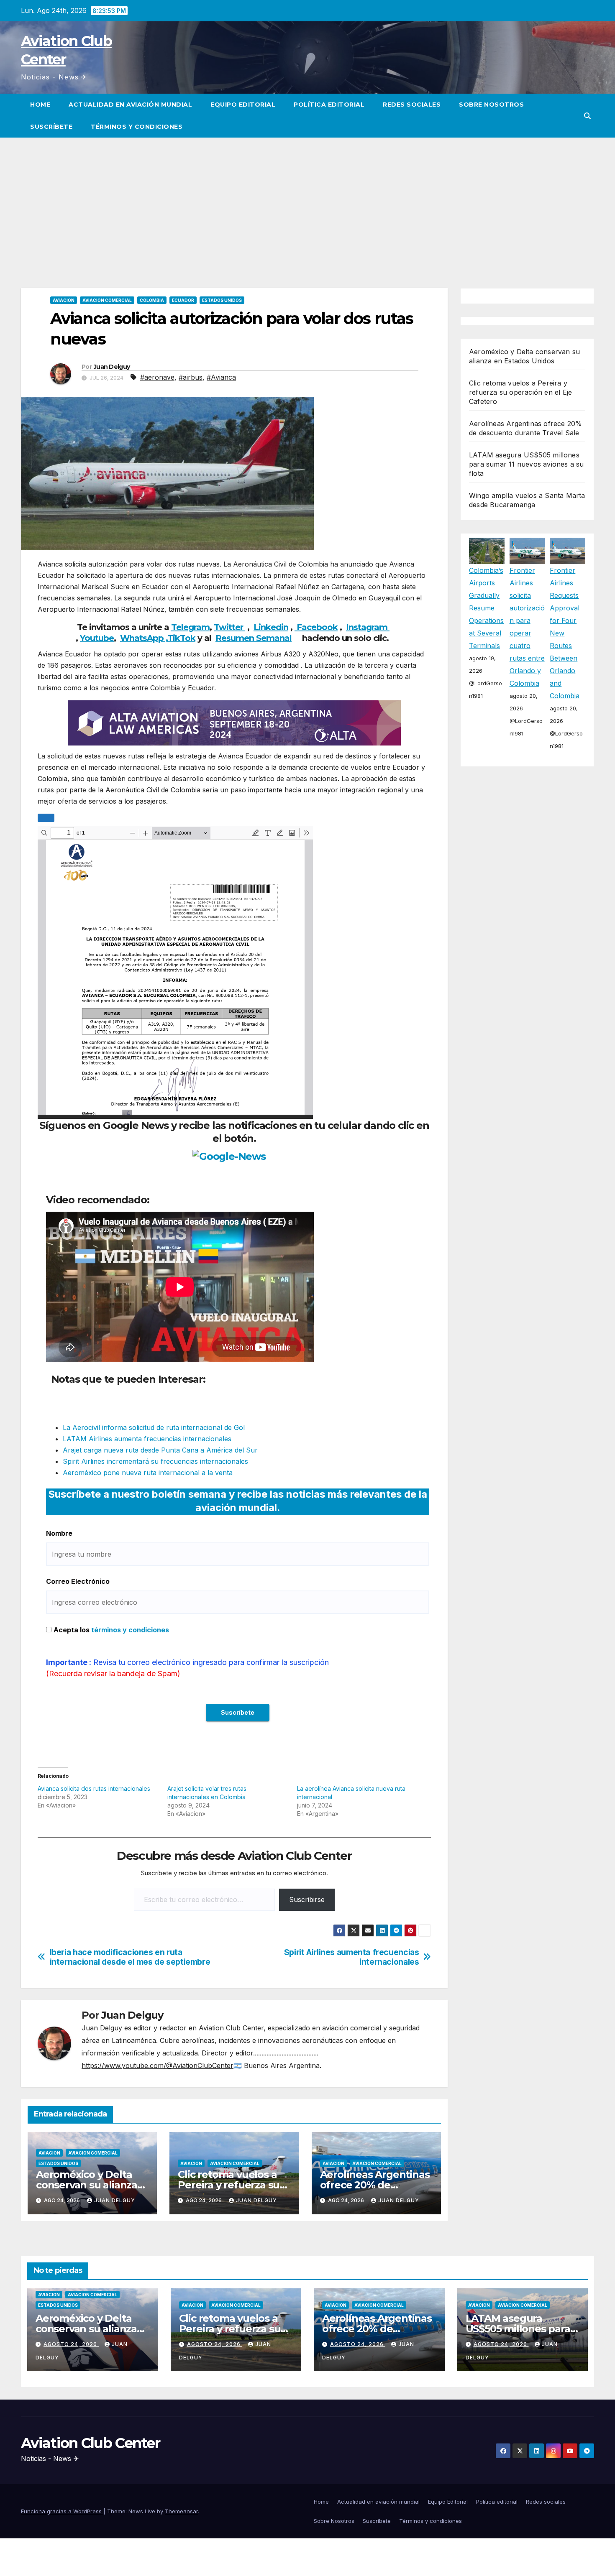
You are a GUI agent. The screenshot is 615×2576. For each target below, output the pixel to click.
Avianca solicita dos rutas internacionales (94, 1788)
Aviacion (64, 300)
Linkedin (271, 627)
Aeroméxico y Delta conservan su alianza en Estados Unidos (87, 2185)
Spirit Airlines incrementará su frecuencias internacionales (155, 1461)
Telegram (190, 627)
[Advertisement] (307, 200)
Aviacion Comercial (107, 300)
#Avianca (221, 377)
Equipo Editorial (243, 105)
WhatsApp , (144, 638)
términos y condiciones (130, 1630)
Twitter (229, 627)
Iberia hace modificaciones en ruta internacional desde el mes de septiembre (130, 1957)
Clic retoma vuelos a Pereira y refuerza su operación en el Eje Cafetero (520, 392)
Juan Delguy (112, 367)
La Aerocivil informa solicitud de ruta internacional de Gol (154, 1427)
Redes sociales (412, 105)
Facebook (316, 627)
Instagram (368, 627)
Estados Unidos (222, 300)
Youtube (97, 638)
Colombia (152, 300)
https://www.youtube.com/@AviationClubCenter (158, 2065)
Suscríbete (51, 127)
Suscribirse (307, 1899)
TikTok (181, 638)
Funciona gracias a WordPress (62, 2511)
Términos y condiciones (137, 127)
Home (40, 105)
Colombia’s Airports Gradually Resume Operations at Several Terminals (486, 608)
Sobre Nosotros (491, 105)
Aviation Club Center (90, 2443)
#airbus (191, 377)
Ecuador (183, 300)
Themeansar (181, 2511)
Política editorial (329, 105)
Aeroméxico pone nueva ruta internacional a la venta (148, 1473)
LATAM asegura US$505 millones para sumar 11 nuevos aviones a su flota (527, 464)
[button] (587, 116)
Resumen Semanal (254, 638)
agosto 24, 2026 (71, 2344)
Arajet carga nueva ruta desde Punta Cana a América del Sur (160, 1450)
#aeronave (157, 377)
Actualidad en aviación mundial (130, 105)
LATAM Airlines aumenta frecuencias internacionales (147, 1439)
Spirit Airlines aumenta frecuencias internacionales (352, 1957)
